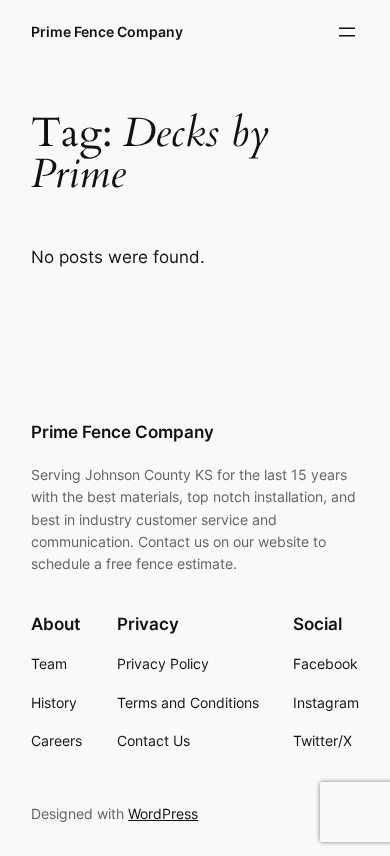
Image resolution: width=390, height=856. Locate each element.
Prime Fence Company (107, 31)
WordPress (163, 813)
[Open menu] (347, 32)
